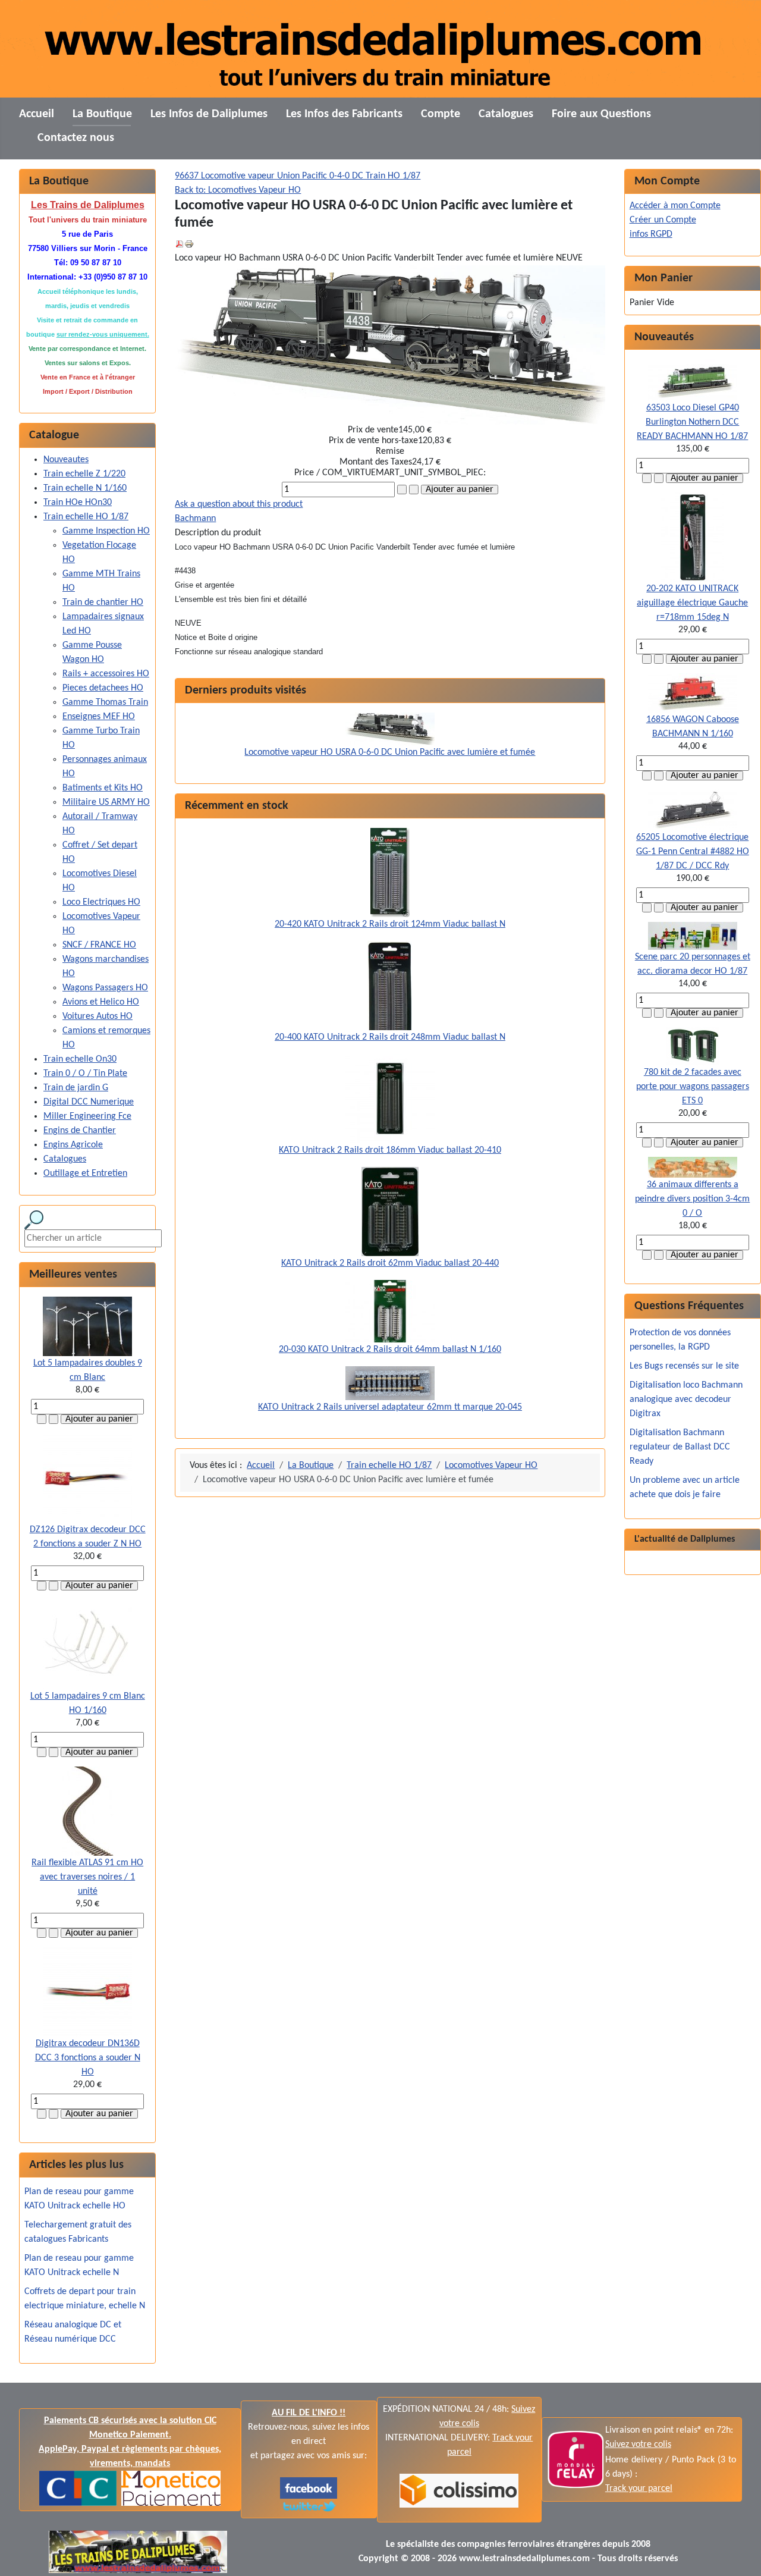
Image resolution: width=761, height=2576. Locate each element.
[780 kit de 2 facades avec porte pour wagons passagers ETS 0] (693, 1046)
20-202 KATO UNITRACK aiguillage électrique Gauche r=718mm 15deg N (692, 603)
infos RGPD (651, 234)
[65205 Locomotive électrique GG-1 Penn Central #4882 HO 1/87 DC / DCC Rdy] (693, 810)
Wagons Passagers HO (105, 988)
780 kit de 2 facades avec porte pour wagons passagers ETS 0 (693, 1087)
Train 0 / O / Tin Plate (85, 1074)
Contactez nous (76, 138)
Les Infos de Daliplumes (209, 114)
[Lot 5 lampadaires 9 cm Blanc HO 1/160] (87, 1645)
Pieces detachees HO (103, 688)
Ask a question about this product (239, 504)
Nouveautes (66, 460)
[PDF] (180, 244)
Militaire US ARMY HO (106, 802)
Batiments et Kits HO (103, 788)
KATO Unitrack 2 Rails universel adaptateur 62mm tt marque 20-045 (390, 1407)
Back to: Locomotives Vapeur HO (238, 190)
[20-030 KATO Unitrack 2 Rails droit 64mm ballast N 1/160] (390, 1311)
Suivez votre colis (638, 2445)
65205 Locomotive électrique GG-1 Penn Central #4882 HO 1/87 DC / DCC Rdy (693, 852)
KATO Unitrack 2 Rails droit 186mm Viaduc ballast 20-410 (390, 1150)
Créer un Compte (663, 220)
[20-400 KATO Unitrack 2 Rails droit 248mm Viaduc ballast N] (390, 986)
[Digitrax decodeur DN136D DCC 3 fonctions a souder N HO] (87, 1992)
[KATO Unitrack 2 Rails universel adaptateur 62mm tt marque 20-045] (390, 1383)
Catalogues (506, 114)
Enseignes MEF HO (99, 717)
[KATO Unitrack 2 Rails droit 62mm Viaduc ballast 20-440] (390, 1212)
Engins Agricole (73, 1145)
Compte (441, 114)
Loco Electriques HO (101, 902)
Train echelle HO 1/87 (86, 517)
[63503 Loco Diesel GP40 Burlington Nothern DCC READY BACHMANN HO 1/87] (693, 380)
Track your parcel (639, 2489)
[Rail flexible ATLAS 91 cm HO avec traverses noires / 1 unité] (88, 1811)
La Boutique (102, 114)
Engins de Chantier (80, 1131)
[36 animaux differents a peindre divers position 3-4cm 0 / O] (693, 1167)
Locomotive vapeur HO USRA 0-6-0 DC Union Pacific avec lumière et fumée (390, 752)
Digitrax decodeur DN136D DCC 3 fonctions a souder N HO (88, 2058)
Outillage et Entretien (85, 1174)
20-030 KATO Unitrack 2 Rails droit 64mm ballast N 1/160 (390, 1350)
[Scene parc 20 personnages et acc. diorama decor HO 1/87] (693, 936)
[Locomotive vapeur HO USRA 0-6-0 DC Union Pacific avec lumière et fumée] (390, 729)
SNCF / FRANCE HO (99, 945)
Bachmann (195, 519)
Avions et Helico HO (101, 1002)
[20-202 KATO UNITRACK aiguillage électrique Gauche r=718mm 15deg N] (692, 537)
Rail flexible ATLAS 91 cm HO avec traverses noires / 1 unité (87, 1877)
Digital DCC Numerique (89, 1102)
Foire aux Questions (601, 114)
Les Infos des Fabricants (344, 114)
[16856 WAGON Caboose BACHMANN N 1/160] (693, 693)
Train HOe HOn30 (78, 503)
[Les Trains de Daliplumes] (309, 2488)
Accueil (37, 114)
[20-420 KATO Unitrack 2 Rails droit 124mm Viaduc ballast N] (390, 873)
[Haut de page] (740, 2554)
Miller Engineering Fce (87, 1116)
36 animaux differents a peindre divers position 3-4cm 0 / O (692, 1199)
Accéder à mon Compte (675, 206)
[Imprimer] (189, 244)
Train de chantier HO (103, 603)
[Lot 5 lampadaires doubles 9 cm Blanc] (87, 1326)
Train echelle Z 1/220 (84, 474)
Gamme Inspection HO (106, 531)
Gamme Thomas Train (105, 702)
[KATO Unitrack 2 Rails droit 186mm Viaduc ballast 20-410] (390, 1099)
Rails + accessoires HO (106, 674)
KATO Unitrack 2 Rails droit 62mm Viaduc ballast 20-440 (390, 1263)
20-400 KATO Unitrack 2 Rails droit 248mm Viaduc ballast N (390, 1037)
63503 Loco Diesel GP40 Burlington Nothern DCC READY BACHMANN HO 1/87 (692, 422)
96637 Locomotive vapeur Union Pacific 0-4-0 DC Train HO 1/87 (298, 176)
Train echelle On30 (80, 1059)
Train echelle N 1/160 (85, 488)
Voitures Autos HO (98, 1016)
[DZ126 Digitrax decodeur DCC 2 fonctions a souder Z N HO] (87, 1478)
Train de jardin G (76, 1088)
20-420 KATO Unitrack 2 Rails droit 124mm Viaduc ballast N (390, 924)
